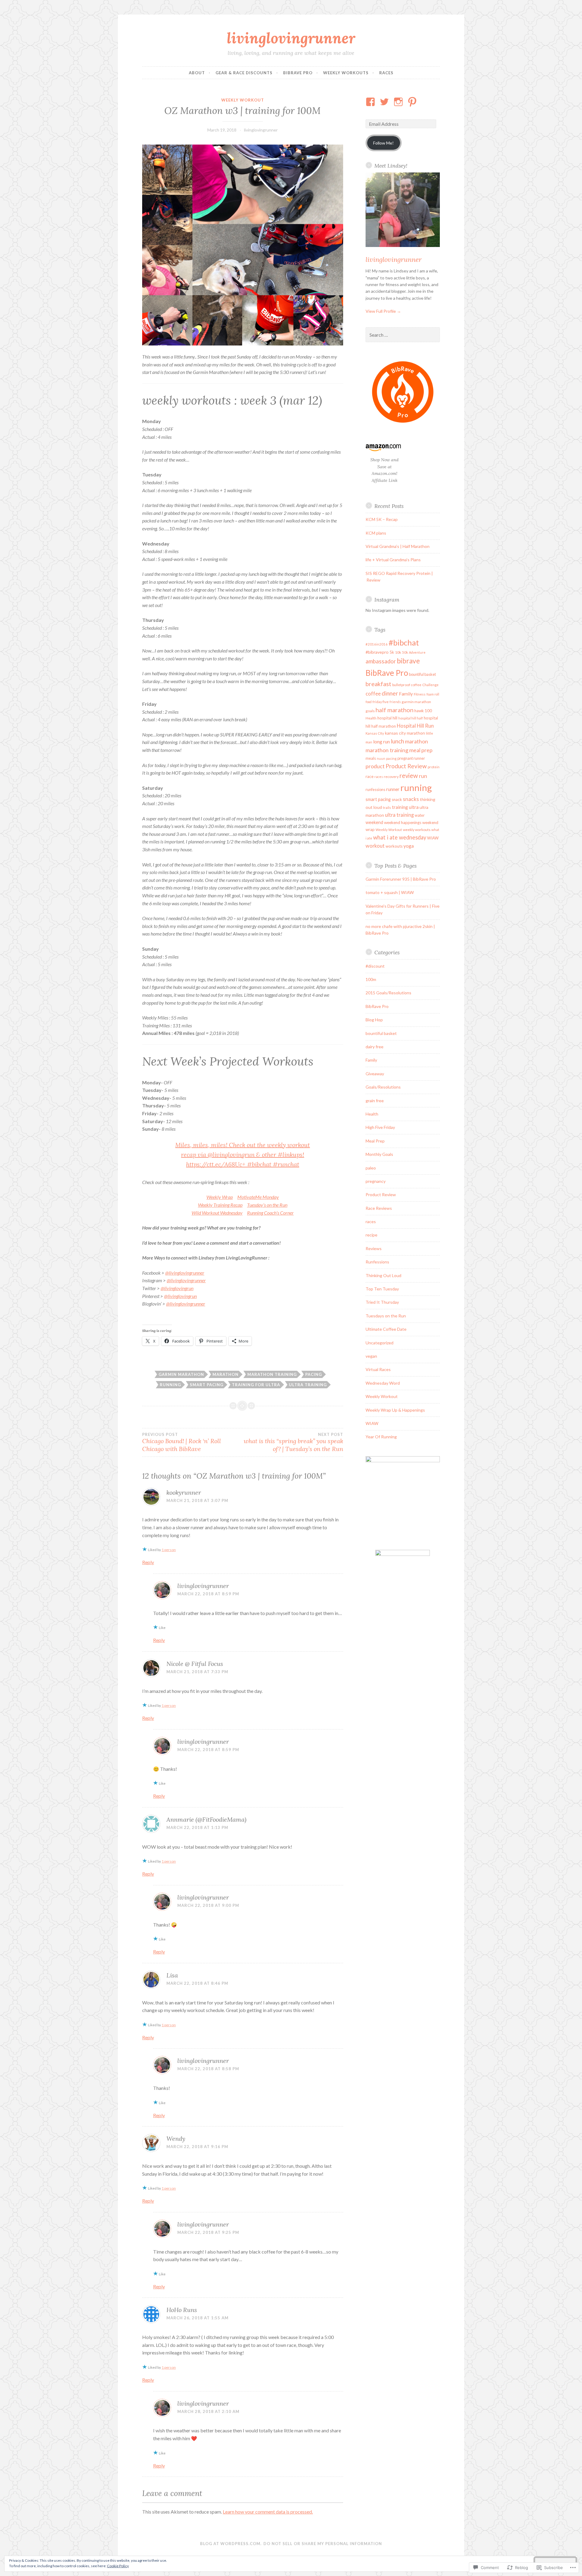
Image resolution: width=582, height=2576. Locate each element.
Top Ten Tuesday (382, 1289)
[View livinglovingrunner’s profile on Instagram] (399, 102)
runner (393, 789)
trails (387, 808)
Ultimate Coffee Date (386, 1329)
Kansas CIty (375, 733)
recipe (371, 1235)
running (170, 1385)
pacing (314, 1374)
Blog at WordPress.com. (231, 2544)
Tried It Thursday (382, 1302)
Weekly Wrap (220, 1197)
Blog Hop (374, 1020)
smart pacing (207, 1385)
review (409, 776)
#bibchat (404, 642)
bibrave (408, 661)
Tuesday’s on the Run (267, 1205)
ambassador (381, 661)
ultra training (308, 1385)
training (400, 807)
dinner (390, 693)
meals (371, 758)
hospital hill (387, 718)
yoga (409, 846)
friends (395, 702)
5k (392, 652)
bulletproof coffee (407, 685)
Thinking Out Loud (383, 1275)
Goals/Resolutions (383, 1087)
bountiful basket (422, 674)
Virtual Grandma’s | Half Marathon (398, 546)
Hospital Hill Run (415, 726)
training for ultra (256, 1385)
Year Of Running (381, 1437)
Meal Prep (375, 1141)
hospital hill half (411, 718)
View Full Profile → (383, 311)
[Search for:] (403, 335)
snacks (411, 799)
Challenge (430, 685)
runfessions (375, 789)
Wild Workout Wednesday (217, 1213)
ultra (414, 807)
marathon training (272, 1374)
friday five (381, 702)
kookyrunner (184, 1492)
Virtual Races (378, 1369)
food (369, 702)
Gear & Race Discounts (244, 73)
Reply (148, 1562)
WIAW (433, 838)
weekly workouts (417, 830)
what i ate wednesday (400, 837)
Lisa (172, 1975)
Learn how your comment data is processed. (268, 2512)
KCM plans (376, 533)
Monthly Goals (379, 1154)
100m (371, 979)
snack (397, 799)
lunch (397, 741)
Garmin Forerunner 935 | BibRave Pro (401, 879)
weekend (374, 822)
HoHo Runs (182, 2310)
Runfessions (377, 1262)
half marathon (395, 710)
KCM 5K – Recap (382, 519)
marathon (226, 1374)
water (420, 815)
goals (370, 711)
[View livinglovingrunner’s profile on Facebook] (371, 102)
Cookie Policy (118, 2566)
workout (375, 846)
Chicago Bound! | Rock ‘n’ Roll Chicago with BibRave (182, 1442)
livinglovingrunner (291, 38)
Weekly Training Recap (220, 1205)
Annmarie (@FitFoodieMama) (206, 1819)
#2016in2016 (377, 644)
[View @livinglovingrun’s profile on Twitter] (385, 102)
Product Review (406, 766)
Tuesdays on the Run (386, 1316)
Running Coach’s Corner (270, 1213)
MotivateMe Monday (258, 1197)
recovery (391, 777)
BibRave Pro (298, 73)
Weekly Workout (243, 100)
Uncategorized (380, 1343)
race (370, 776)
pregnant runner (411, 758)
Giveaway (375, 1074)
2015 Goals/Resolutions (388, 993)
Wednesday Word (383, 1383)
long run (381, 741)
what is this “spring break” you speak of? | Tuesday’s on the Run (293, 1442)
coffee (373, 694)
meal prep (421, 750)
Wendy (176, 2139)
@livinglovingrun (177, 1288)
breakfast (378, 684)
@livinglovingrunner (185, 1273)
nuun (381, 758)
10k (398, 652)
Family (406, 694)
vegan (371, 1356)
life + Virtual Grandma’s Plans (393, 560)
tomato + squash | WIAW (390, 892)
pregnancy (376, 1181)
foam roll (433, 694)
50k (405, 652)
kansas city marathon (405, 733)
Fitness (420, 694)
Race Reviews (379, 1208)
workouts (394, 846)
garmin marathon (181, 1374)
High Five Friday (380, 1127)
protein (434, 767)
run (423, 776)
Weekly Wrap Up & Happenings (395, 1410)
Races (386, 73)
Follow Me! (383, 143)
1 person (169, 1550)
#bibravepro (377, 652)
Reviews (374, 1248)
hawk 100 (423, 711)
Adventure (417, 652)
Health (371, 718)
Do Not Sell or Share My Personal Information (323, 2544)
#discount (375, 966)
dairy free (375, 1047)
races (379, 777)
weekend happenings (403, 823)
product (375, 766)
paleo (371, 1168)
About (197, 73)
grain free (375, 1101)
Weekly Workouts (346, 73)
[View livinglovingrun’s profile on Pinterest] (413, 102)
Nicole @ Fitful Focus (195, 1664)
